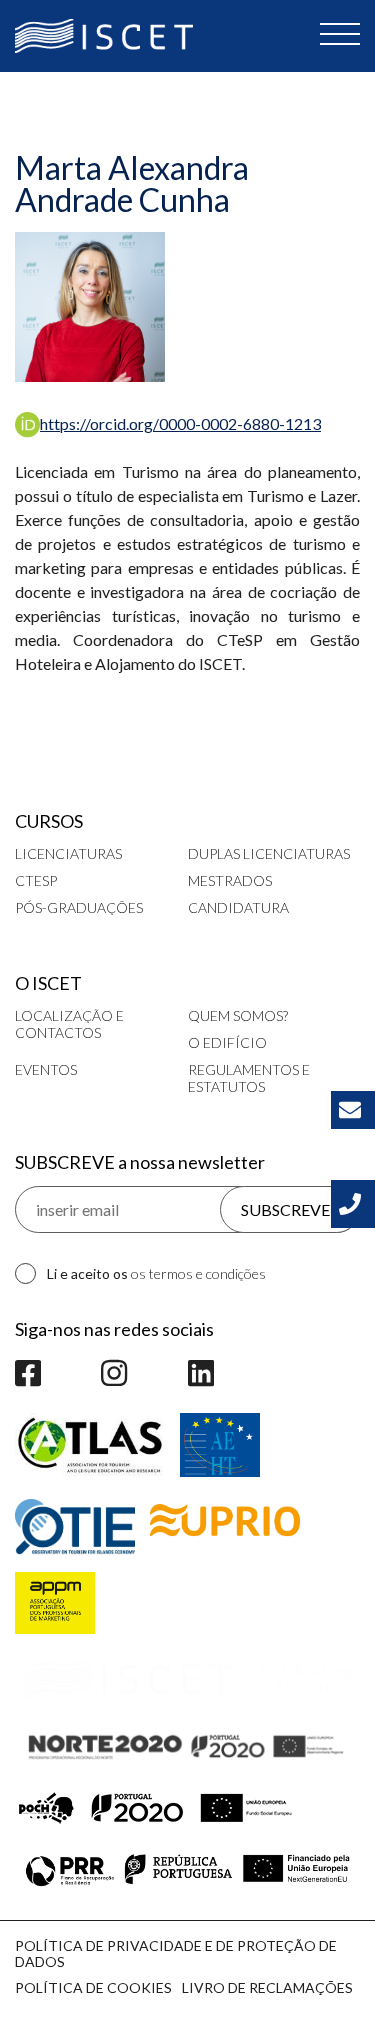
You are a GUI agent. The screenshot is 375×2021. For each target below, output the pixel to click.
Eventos (46, 1069)
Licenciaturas (68, 853)
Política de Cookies (93, 1987)
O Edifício (227, 1042)
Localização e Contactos (69, 1024)
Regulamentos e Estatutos (249, 1078)
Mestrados (230, 880)
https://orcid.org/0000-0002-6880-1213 (180, 423)
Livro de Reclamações (267, 1987)
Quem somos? (238, 1015)
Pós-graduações (79, 907)
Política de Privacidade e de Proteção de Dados (176, 1953)
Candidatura (238, 907)
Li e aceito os (156, 1273)
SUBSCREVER (290, 1209)
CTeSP (36, 880)
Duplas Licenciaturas (269, 853)
